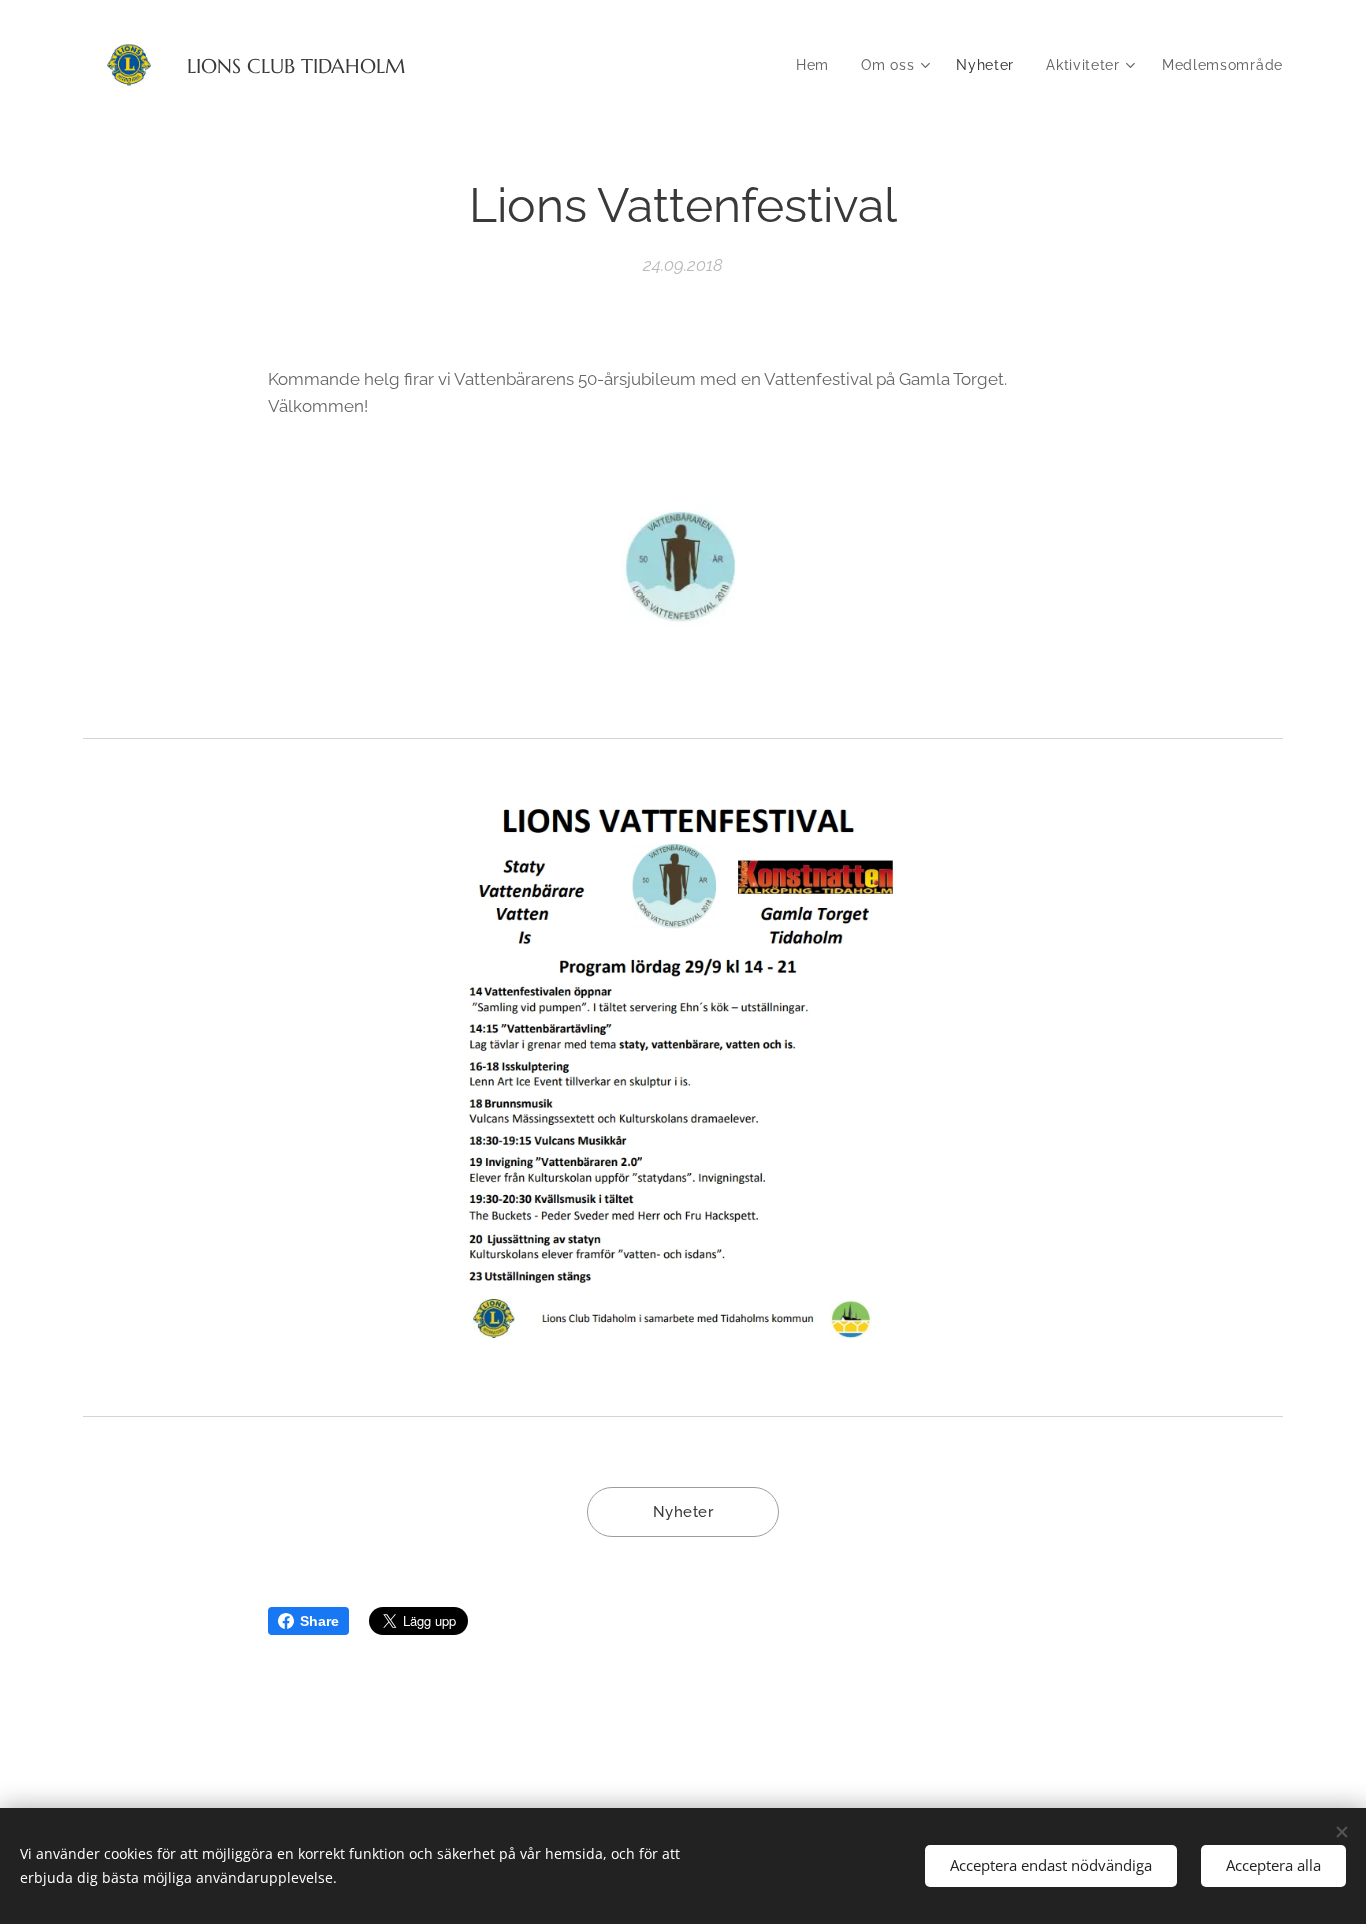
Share (319, 1621)
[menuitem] (818, 65)
